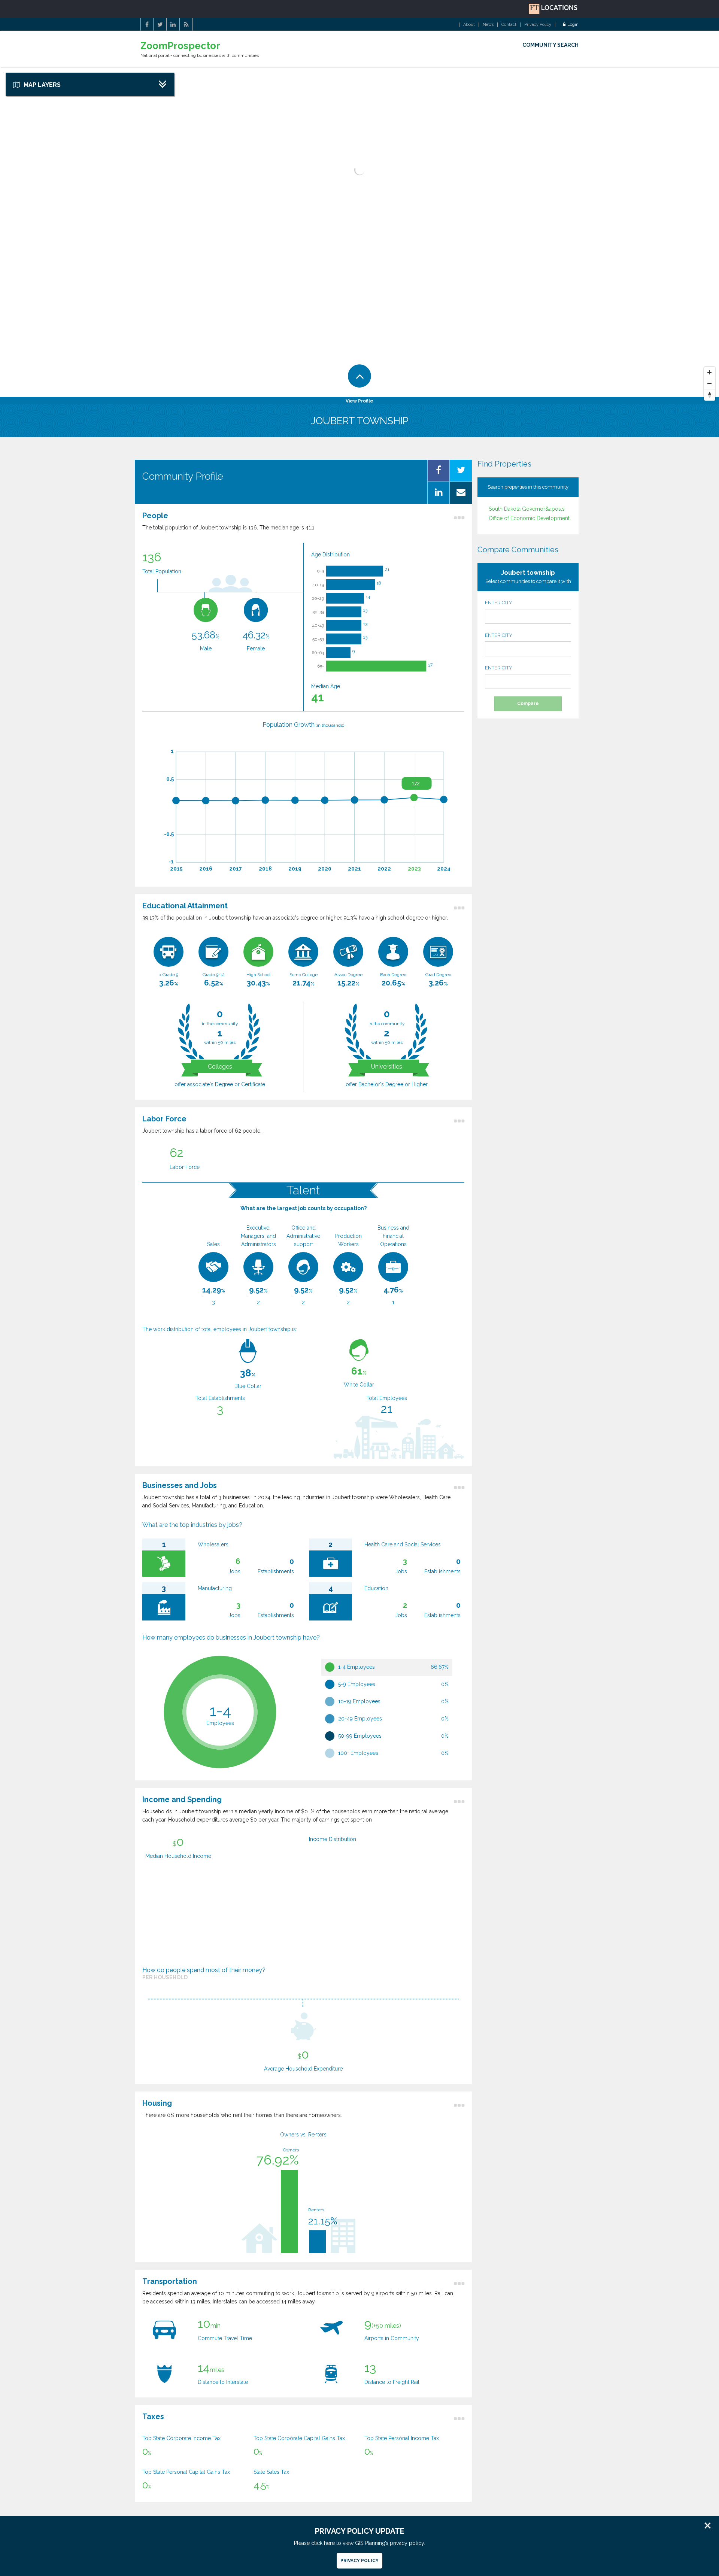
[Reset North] (710, 395)
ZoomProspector (180, 46)
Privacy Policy (538, 25)
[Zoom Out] (710, 384)
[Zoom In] (710, 373)
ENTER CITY (499, 603)
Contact (509, 25)
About (469, 25)
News (488, 25)
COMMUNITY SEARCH (550, 45)
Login (573, 25)
